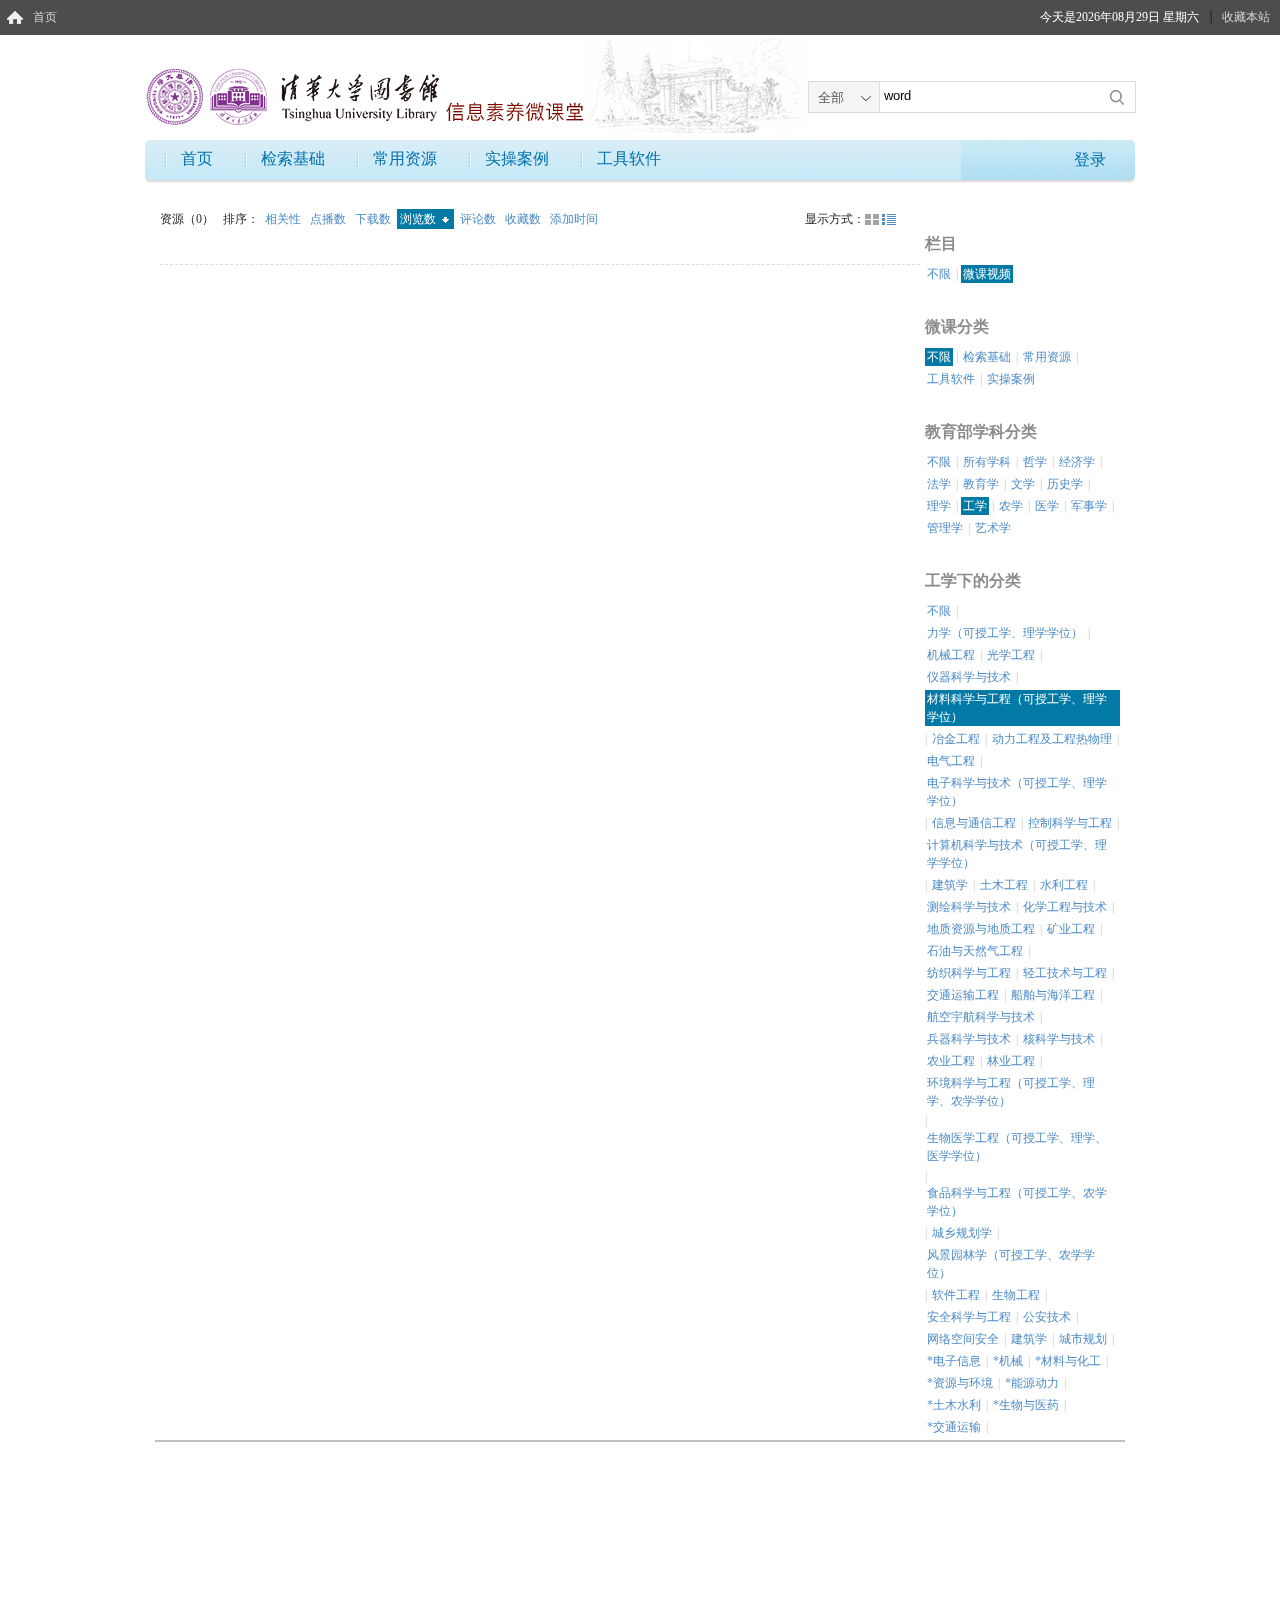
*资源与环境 (960, 1383)
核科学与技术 (1059, 1039)
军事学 (1089, 506)
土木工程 (1004, 885)
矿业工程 (1071, 929)
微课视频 (987, 274)
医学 (1047, 506)
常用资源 (405, 158)
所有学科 (987, 462)
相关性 (284, 219)
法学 (939, 484)
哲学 (1035, 462)
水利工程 (1064, 885)
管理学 (945, 528)
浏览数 (419, 219)
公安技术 (1047, 1317)
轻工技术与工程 (1065, 973)
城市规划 (1083, 1339)
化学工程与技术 (1065, 907)
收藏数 (524, 219)
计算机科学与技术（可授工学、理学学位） (1017, 854)
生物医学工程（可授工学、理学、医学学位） (1017, 1147)
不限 (939, 274)
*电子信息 (954, 1361)
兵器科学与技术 (969, 1039)
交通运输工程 (963, 995)
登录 (1090, 159)
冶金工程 (956, 739)
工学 (975, 506)
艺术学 (993, 528)
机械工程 (951, 655)
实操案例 (517, 158)
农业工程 (951, 1061)
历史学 (1065, 484)
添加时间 (574, 219)
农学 (1011, 506)
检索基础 (293, 158)
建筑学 (950, 885)
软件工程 (956, 1295)
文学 (1023, 484)
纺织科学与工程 (969, 973)
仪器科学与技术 (969, 677)
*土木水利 (954, 1405)
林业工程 (1011, 1061)
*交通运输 (954, 1427)
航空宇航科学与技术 (981, 1017)
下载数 (374, 219)
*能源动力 (1032, 1383)
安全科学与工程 (969, 1317)
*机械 (1008, 1361)
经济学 (1077, 462)
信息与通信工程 (974, 823)
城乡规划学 (962, 1233)
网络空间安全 (963, 1339)
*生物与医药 (1026, 1405)
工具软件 (629, 158)
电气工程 (951, 761)
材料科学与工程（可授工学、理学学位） (1017, 708)
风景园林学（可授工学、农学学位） (1011, 1264)
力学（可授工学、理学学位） (1005, 633)
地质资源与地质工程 (981, 929)
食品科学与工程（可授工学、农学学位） (1017, 1202)
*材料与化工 (1068, 1361)
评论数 (479, 219)
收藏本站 (1246, 17)
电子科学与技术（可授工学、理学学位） (1017, 792)
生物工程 (1016, 1295)
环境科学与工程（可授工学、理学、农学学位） (1011, 1092)
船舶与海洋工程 (1053, 995)
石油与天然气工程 (975, 951)
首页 (45, 17)
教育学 (981, 484)
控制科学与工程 (1070, 823)
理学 (939, 506)
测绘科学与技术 (969, 907)
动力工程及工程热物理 (1052, 739)
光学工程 (1011, 655)
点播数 (329, 219)
